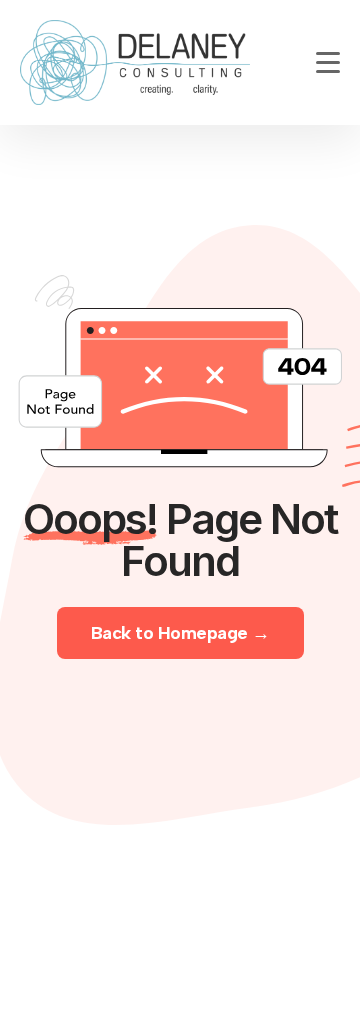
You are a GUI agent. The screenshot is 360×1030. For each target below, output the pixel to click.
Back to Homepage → (180, 633)
